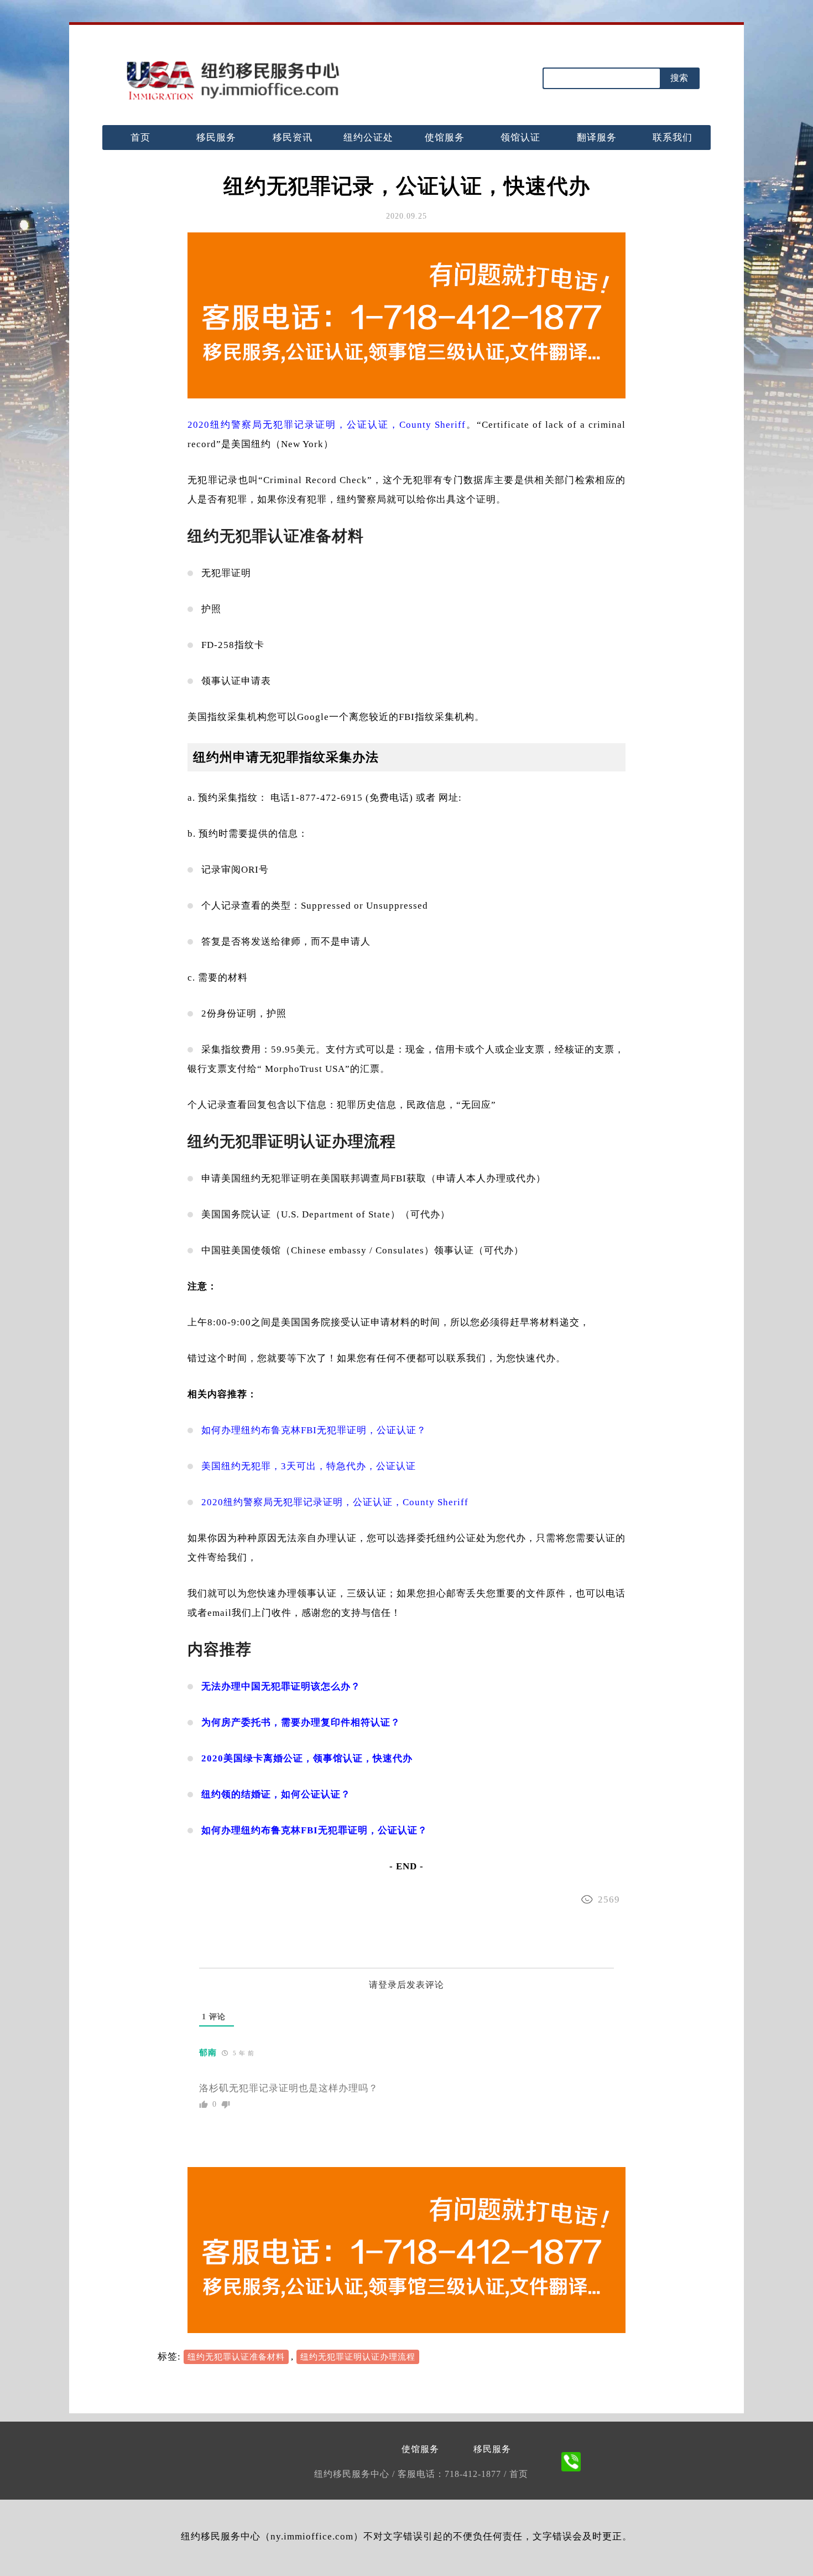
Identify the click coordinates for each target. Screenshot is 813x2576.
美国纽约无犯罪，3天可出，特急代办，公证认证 (309, 1466)
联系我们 (673, 138)
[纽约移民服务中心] (232, 81)
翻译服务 (597, 138)
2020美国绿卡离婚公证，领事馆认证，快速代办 (307, 1758)
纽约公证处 (368, 138)
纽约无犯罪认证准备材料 (236, 2357)
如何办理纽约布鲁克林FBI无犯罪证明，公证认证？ (314, 1430)
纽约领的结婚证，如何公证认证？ (276, 1794)
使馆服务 (445, 138)
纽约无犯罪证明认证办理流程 (358, 2357)
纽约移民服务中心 (353, 2474)
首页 (140, 138)
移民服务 (216, 138)
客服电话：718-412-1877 (451, 2474)
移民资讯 (293, 138)
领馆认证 (520, 138)
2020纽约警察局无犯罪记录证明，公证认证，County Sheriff (327, 425)
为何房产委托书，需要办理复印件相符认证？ (301, 1722)
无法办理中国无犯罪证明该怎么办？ (281, 1686)
